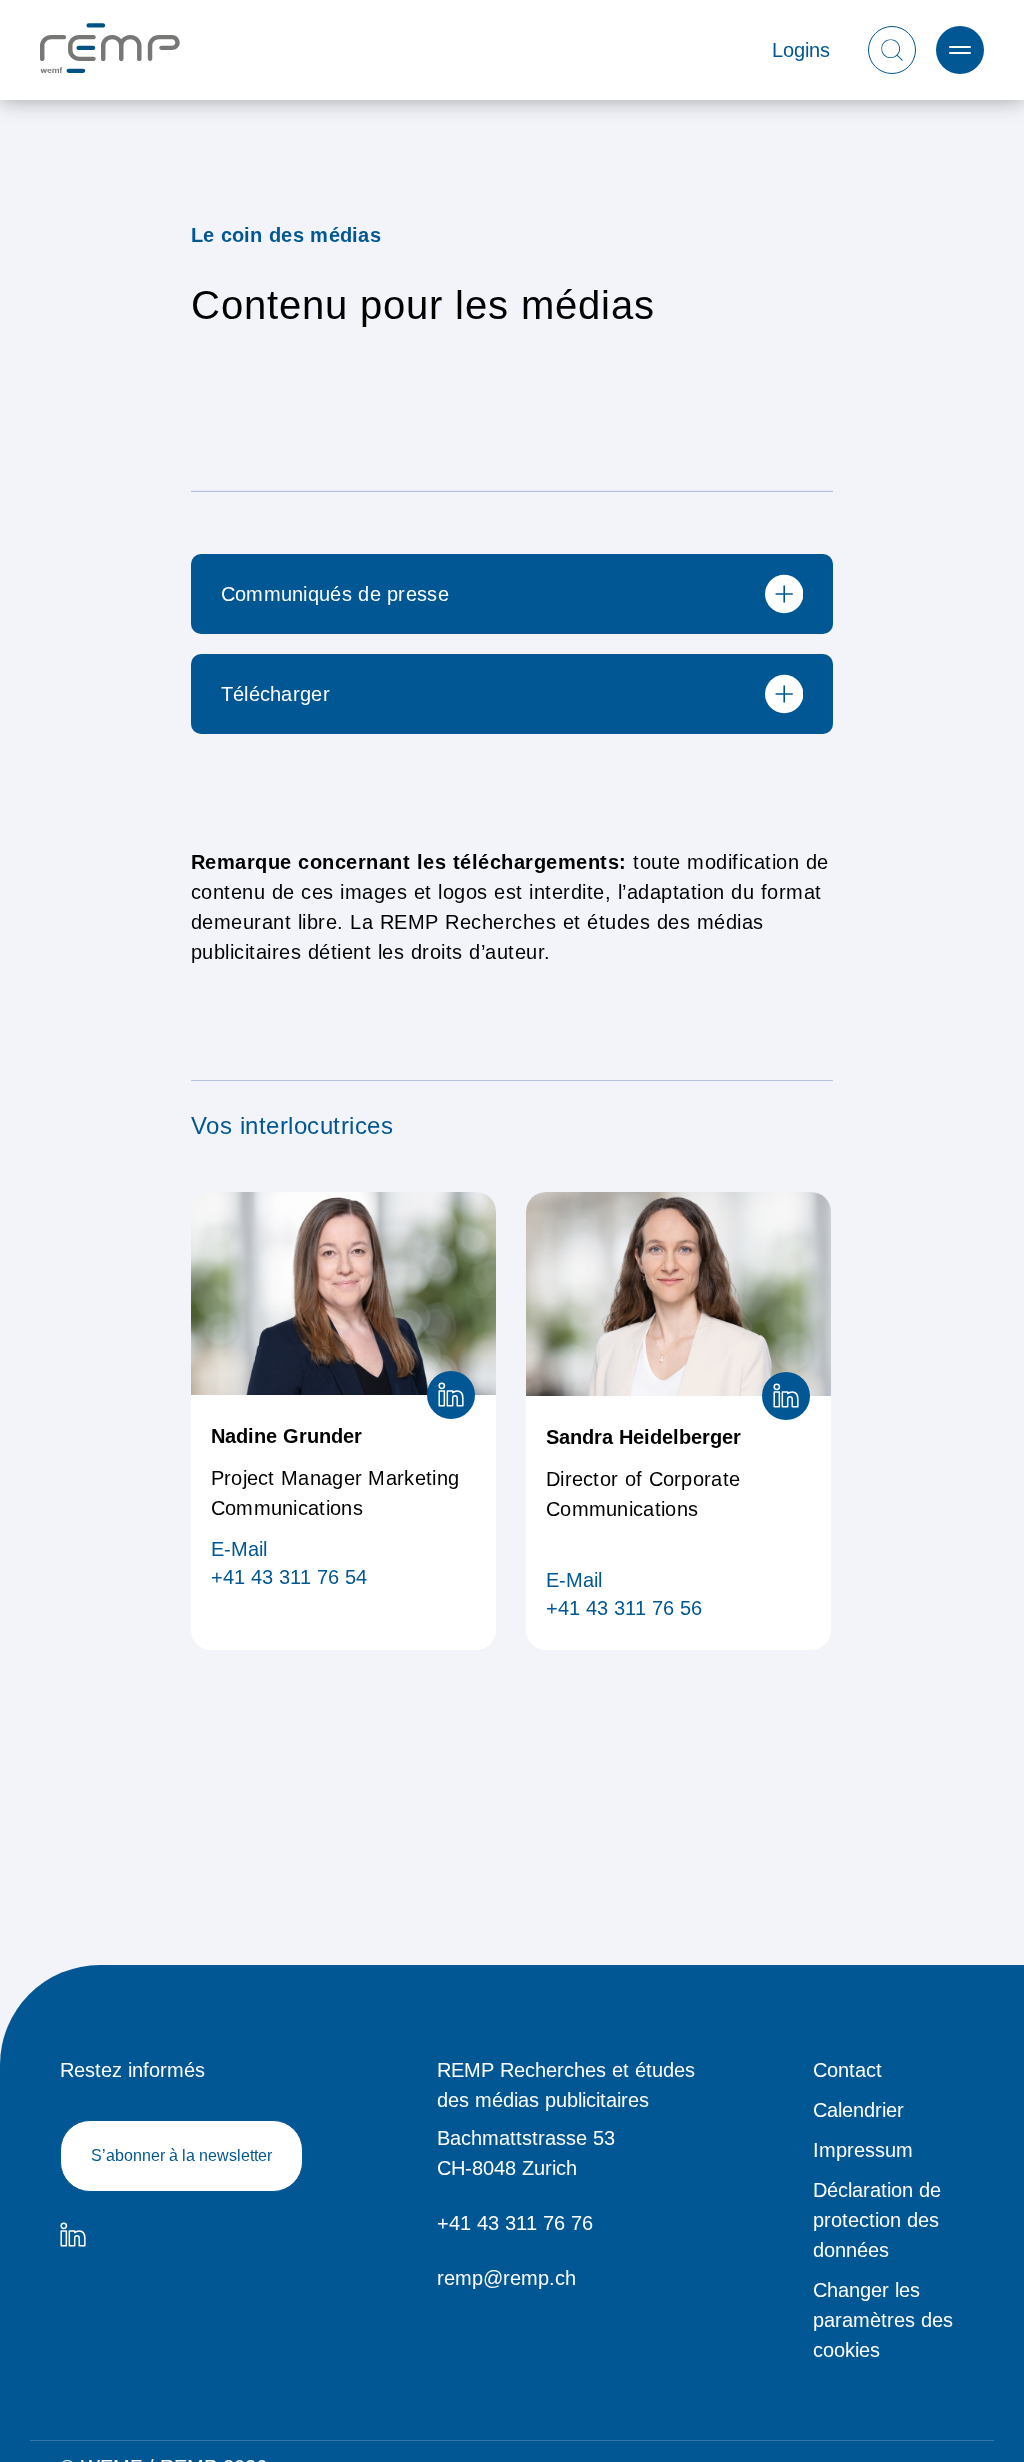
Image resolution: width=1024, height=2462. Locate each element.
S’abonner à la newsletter (181, 2155)
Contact (847, 2070)
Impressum (863, 2150)
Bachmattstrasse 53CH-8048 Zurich (526, 2153)
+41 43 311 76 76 (515, 2223)
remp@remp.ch (506, 2278)
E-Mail (239, 1549)
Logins (801, 50)
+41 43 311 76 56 (624, 1608)
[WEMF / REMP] (110, 50)
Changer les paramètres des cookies (883, 2320)
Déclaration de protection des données (877, 2220)
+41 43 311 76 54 (289, 1577)
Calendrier (858, 2110)
